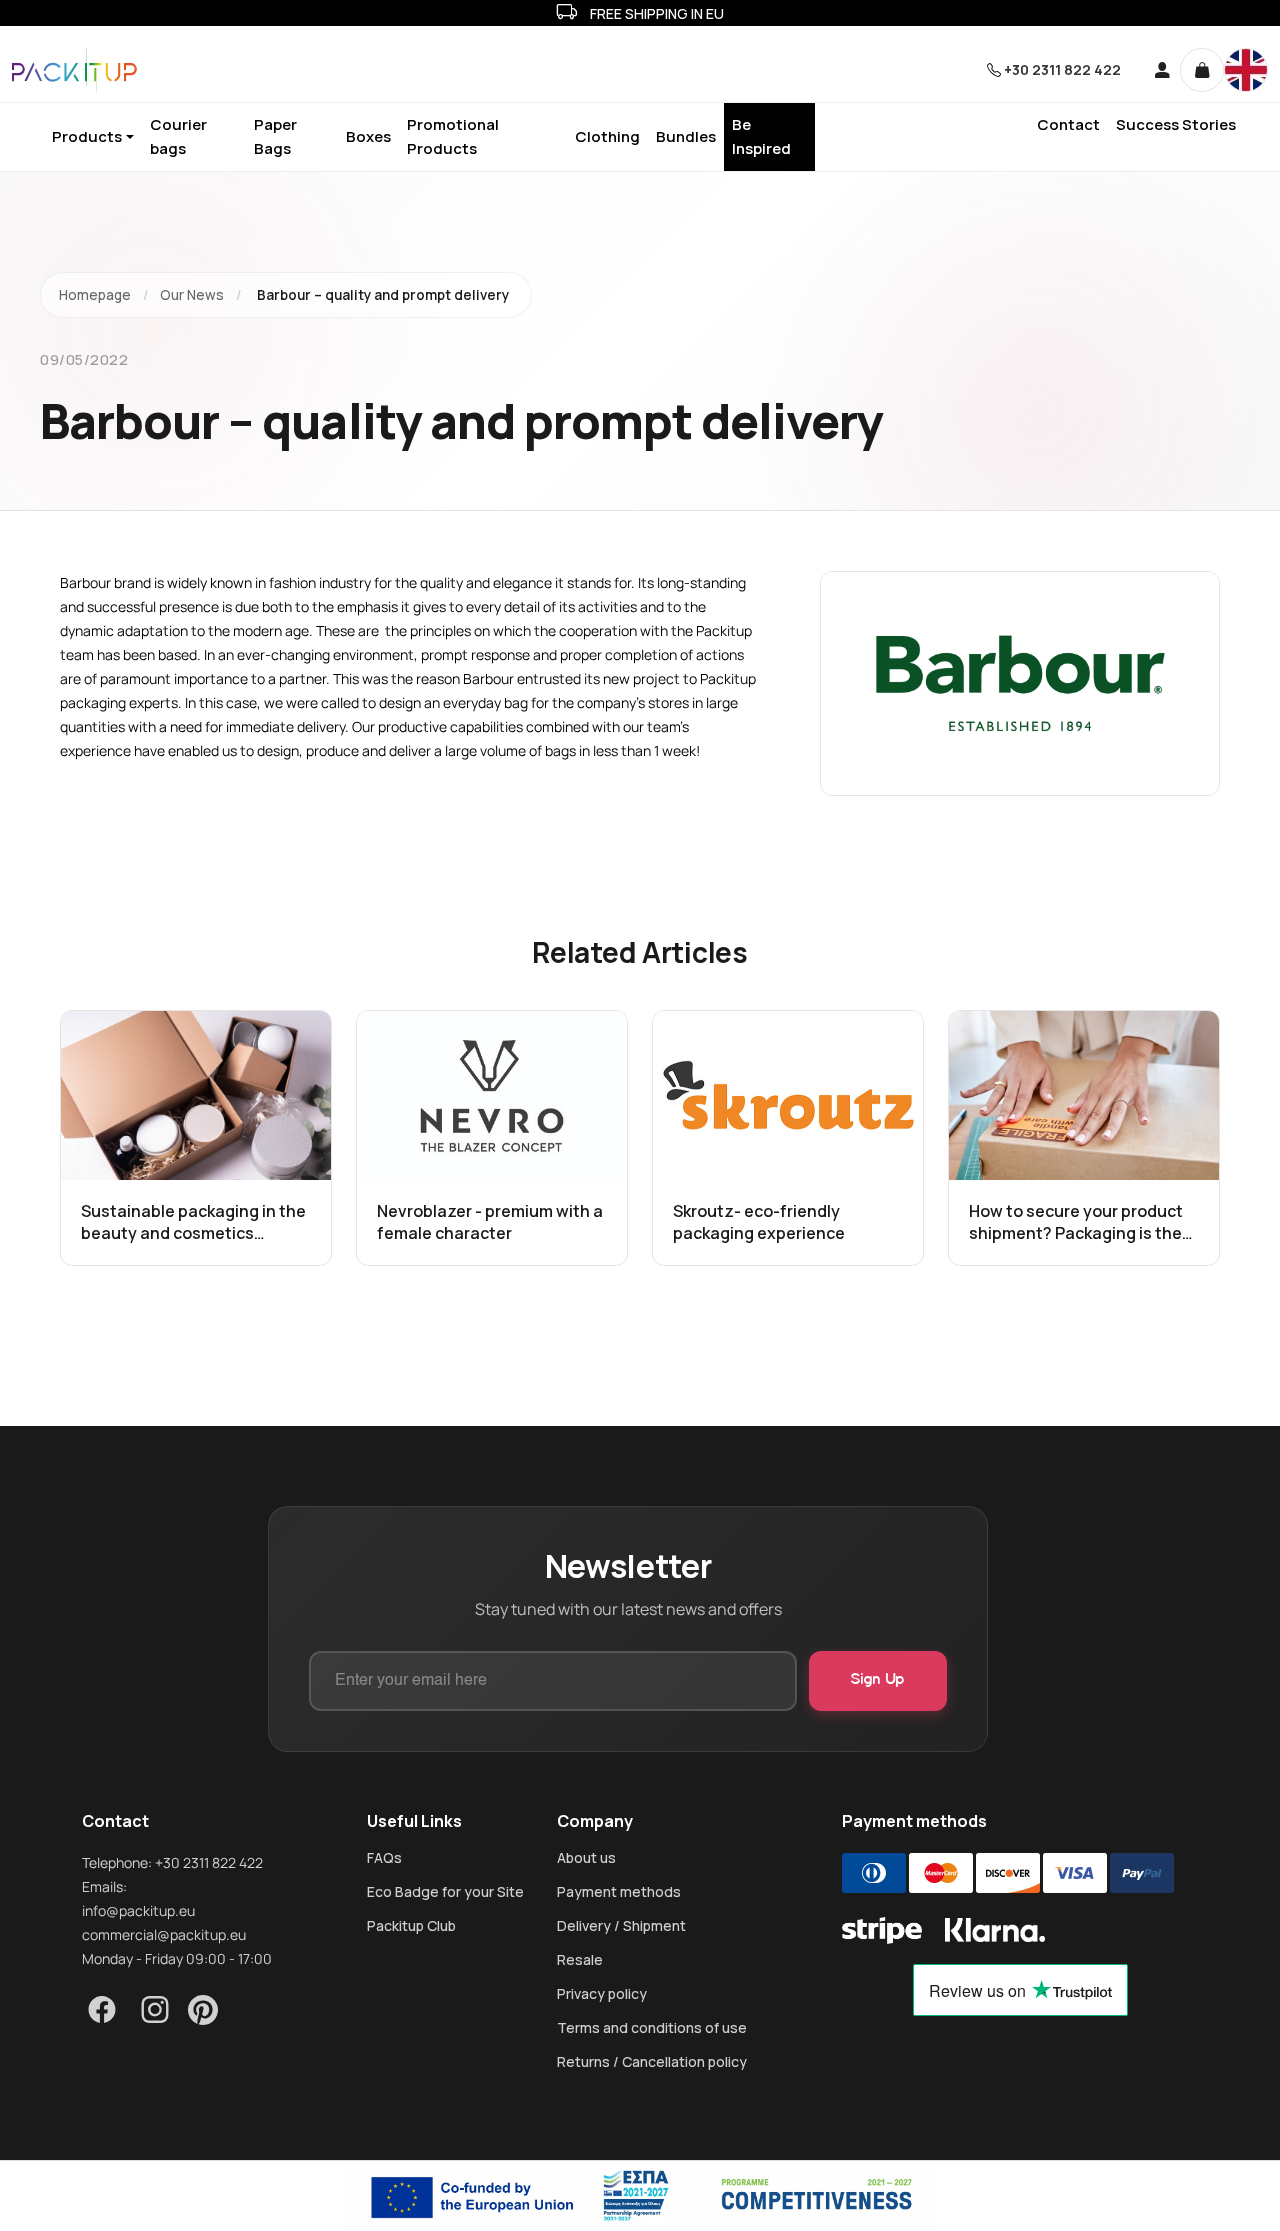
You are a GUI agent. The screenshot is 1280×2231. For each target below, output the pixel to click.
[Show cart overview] (1202, 70)
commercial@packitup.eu (164, 1934)
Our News (192, 295)
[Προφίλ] (1155, 70)
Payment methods (619, 1892)
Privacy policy (602, 1994)
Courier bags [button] (178, 136)
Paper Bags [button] (275, 136)
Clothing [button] (607, 136)
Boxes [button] (368, 136)
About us (586, 1858)
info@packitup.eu (138, 1910)
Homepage (95, 295)
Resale (580, 1960)
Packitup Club (411, 1926)
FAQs (384, 1858)
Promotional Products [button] (453, 136)
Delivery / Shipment (621, 1926)
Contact (1068, 124)
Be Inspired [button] (761, 136)
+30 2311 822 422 (1062, 69)
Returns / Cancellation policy (652, 2062)
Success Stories (1176, 124)
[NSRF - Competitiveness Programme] (640, 2195)
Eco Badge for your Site (445, 1892)
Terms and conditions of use (652, 2028)
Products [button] (87, 136)
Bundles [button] (686, 136)
